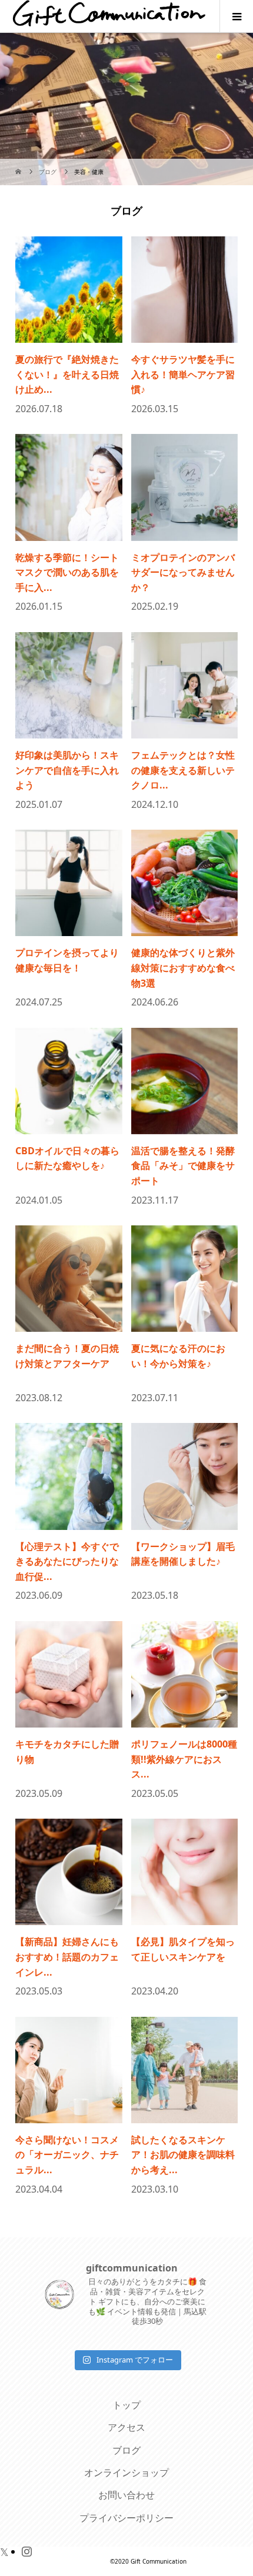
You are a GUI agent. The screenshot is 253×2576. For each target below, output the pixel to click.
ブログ (126, 2450)
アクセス (126, 2427)
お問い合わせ (126, 2495)
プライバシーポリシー (126, 2518)
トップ (126, 2405)
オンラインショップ (126, 2473)
